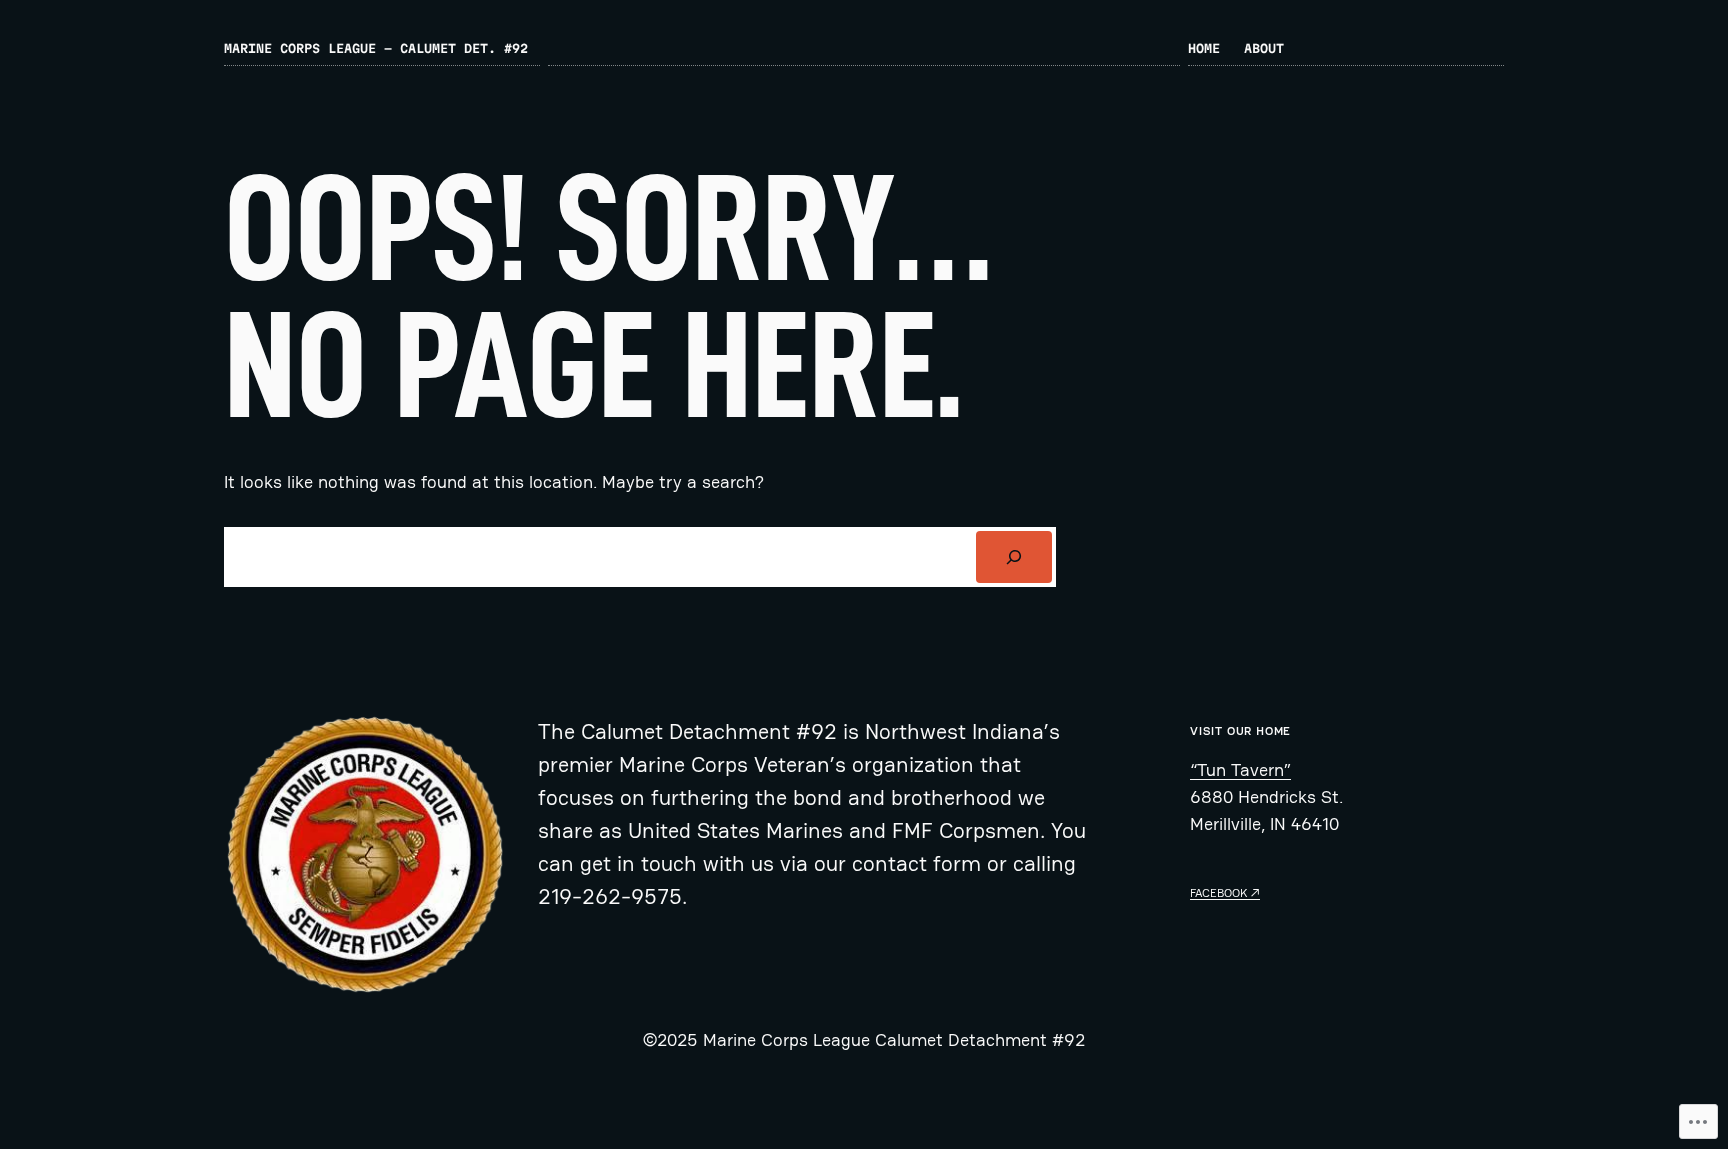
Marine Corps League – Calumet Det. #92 (376, 48)
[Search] (1014, 557)
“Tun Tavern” (1240, 769)
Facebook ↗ (1225, 893)
